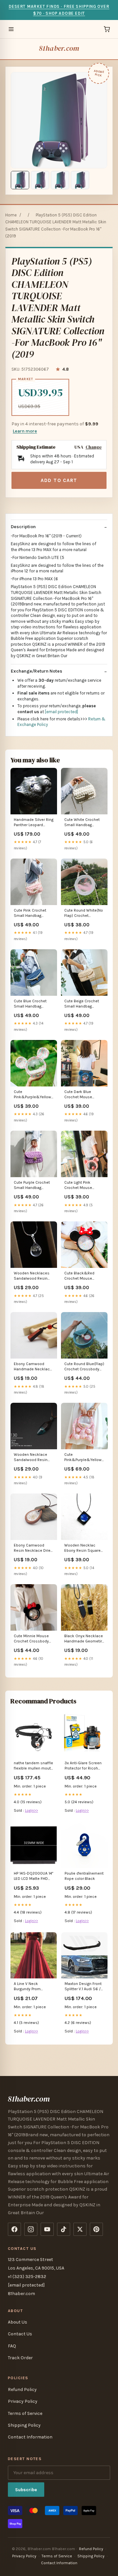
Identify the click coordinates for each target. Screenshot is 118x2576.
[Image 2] (40, 180)
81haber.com (59, 48)
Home (11, 215)
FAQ (12, 2346)
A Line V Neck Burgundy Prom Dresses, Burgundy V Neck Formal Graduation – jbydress (34, 1987)
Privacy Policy (23, 2401)
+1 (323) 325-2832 (27, 2277)
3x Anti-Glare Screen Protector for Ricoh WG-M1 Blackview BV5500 (83, 1766)
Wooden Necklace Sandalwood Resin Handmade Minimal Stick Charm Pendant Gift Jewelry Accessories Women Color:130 (33, 1458)
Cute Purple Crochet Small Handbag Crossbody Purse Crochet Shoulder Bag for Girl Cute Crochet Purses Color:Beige (33, 1186)
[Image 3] (60, 180)
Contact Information (30, 2437)
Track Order (20, 2358)
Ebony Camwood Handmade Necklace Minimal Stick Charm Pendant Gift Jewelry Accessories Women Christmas (33, 1367)
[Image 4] (80, 180)
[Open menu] (11, 29)
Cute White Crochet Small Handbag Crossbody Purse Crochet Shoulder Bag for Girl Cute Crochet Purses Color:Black (84, 823)
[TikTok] (64, 2229)
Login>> (31, 1810)
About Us (18, 2322)
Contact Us (20, 2334)
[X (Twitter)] (80, 2229)
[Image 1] (20, 180)
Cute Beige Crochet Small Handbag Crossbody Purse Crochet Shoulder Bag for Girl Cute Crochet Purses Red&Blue (84, 1004)
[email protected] (61, 712)
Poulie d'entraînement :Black (84, 1876)
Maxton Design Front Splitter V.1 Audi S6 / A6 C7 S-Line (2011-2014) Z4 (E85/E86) (83, 1987)
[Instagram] (31, 2229)
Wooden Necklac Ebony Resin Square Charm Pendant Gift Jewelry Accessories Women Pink (83, 1548)
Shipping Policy (24, 2425)
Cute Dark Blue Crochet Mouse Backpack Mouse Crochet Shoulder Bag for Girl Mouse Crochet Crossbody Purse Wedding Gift (84, 1095)
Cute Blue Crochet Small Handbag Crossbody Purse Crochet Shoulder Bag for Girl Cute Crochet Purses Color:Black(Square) (33, 1004)
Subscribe (26, 2490)
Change (94, 447)
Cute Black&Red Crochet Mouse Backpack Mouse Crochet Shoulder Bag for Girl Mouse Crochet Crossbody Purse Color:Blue (84, 1276)
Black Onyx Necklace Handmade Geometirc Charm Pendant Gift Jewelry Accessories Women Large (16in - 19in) (84, 1639)
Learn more (25, 431)
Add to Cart (59, 480)
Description (23, 527)
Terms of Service (25, 2413)
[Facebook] (14, 2229)
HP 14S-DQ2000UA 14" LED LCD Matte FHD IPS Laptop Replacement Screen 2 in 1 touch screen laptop (33, 1876)
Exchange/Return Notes (37, 671)
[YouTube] (47, 2229)
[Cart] (107, 29)
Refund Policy (22, 2390)
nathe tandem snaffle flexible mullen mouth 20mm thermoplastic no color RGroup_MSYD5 (33, 1766)
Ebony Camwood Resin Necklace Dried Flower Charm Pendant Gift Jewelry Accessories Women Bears (33, 1548)
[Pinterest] (96, 2229)
